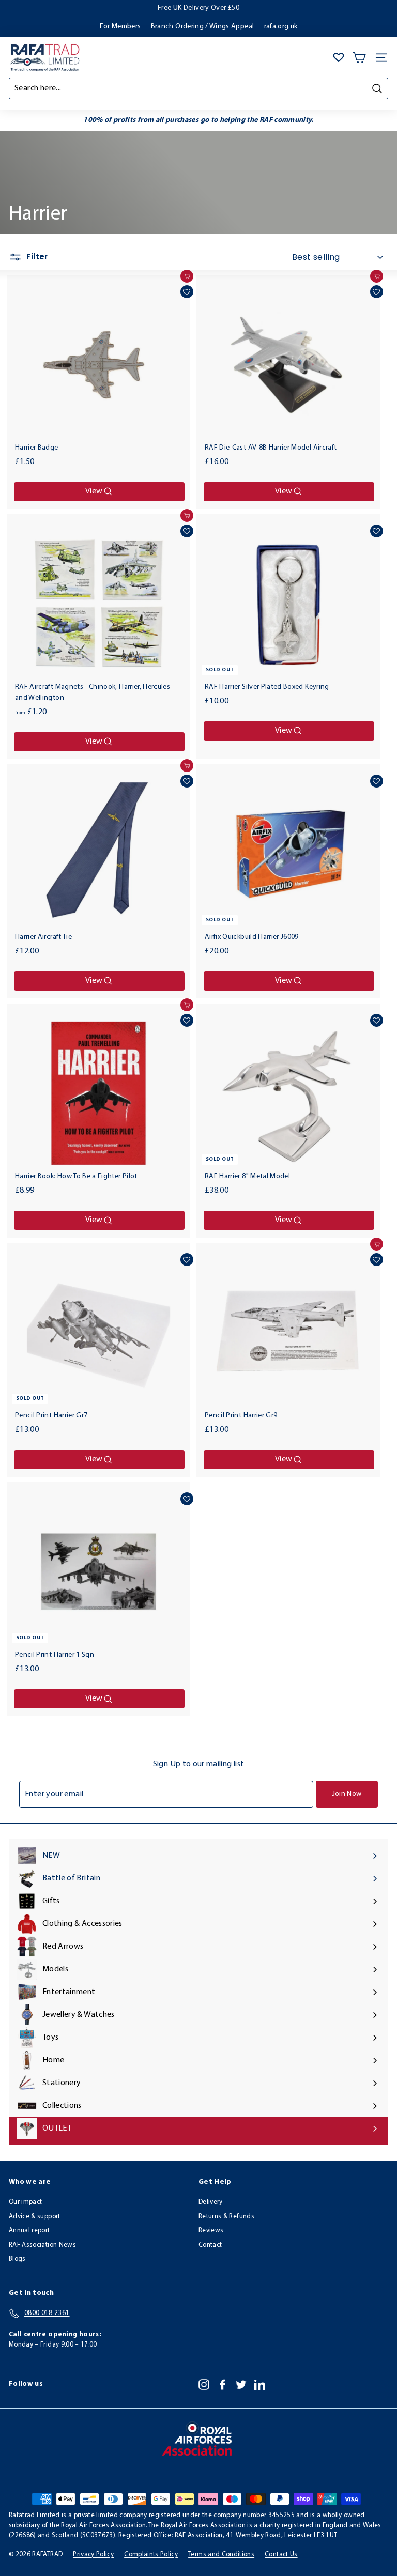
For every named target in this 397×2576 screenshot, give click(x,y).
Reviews (211, 2231)
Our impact (26, 2202)
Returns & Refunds (226, 2217)
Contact (210, 2245)
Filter (36, 257)
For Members (120, 27)
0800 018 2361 (229, 8)
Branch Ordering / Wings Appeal (203, 27)
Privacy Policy (93, 2555)
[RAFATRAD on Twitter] (241, 2384)
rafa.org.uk (281, 27)
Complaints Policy (151, 2555)
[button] (187, 292)
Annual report (29, 2231)
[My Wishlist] (339, 57)
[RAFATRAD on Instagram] (204, 2384)
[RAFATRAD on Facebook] (223, 2384)
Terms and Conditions (221, 2555)
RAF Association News (42, 2245)
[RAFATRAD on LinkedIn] (260, 2384)
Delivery (211, 2202)
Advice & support (35, 2217)
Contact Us (281, 2555)
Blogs (17, 2259)
